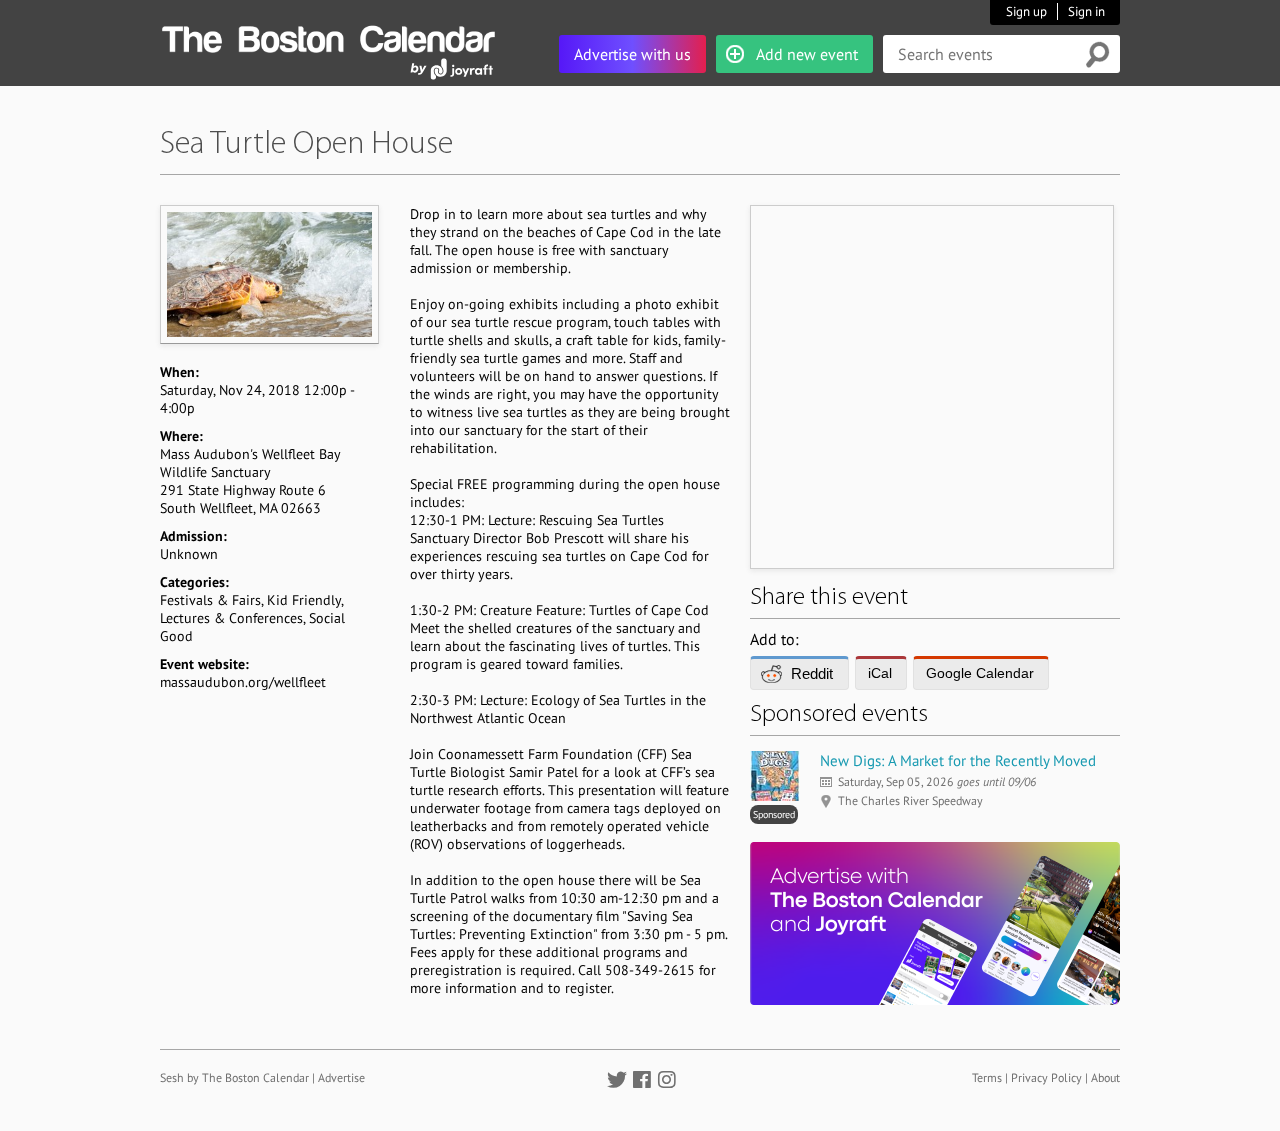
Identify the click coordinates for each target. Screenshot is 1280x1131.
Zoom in (268, 274)
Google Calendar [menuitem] (980, 673)
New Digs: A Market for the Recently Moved (958, 760)
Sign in (1086, 11)
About (1105, 1077)
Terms (987, 1077)
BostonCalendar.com (328, 36)
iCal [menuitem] (880, 673)
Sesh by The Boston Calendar (234, 1077)
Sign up (1026, 11)
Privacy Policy (1046, 1077)
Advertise (341, 1077)
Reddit (812, 673)
